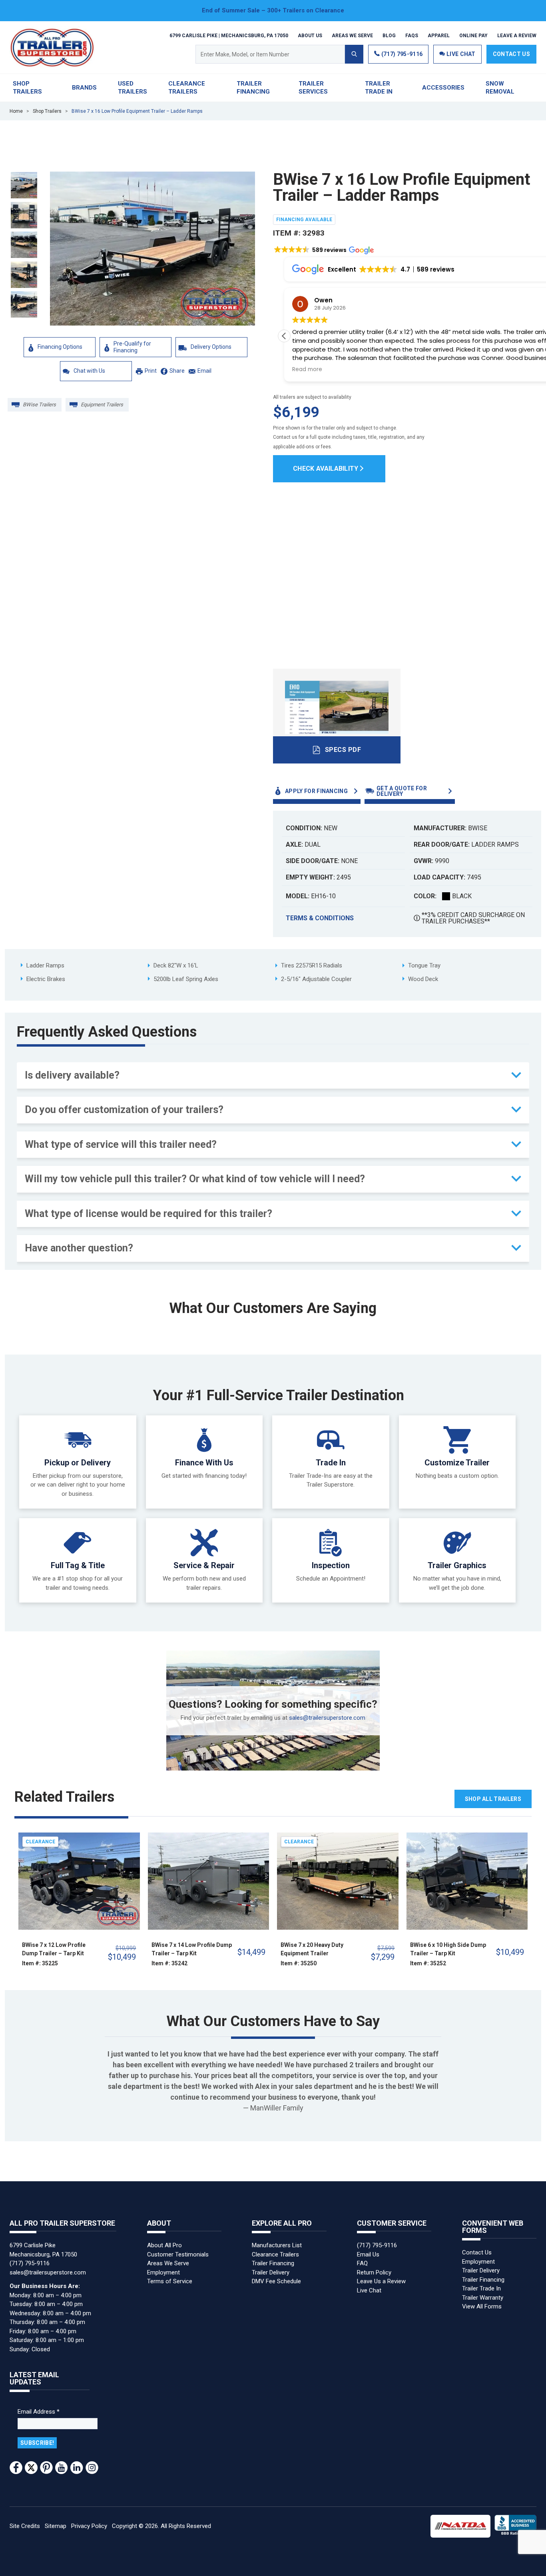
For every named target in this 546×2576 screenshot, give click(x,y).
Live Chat (369, 2290)
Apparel (439, 35)
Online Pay (473, 35)
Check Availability (326, 469)
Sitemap (56, 2526)
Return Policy (374, 2272)
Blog (389, 35)
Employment (163, 2272)
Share (177, 371)
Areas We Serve (352, 35)
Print (151, 371)
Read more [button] (307, 370)
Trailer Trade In (481, 2288)
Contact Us (511, 54)
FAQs (412, 35)
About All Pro (164, 2245)
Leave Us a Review (381, 2281)
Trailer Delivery (271, 2272)
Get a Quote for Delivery (402, 791)
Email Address (39, 2412)
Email (204, 371)
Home (16, 111)
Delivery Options (211, 347)
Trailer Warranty (483, 2298)
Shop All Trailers (493, 1799)
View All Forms (482, 2306)
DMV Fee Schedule (276, 2281)
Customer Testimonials (178, 2254)
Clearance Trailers (275, 2254)
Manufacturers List (277, 2245)
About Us (310, 35)
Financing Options (60, 347)
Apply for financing (316, 791)
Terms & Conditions (320, 918)
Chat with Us (89, 371)
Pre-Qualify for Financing (132, 347)
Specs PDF (343, 750)
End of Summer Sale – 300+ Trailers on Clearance (273, 10)
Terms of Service (170, 2281)
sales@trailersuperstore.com (327, 1718)
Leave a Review (517, 35)
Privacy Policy (89, 2526)
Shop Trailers (47, 111)
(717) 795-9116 (401, 54)
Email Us (368, 2254)
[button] (327, 246)
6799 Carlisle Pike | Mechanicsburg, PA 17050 (229, 35)
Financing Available (304, 220)
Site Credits (25, 2526)
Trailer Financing (273, 2263)
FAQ (362, 2263)
